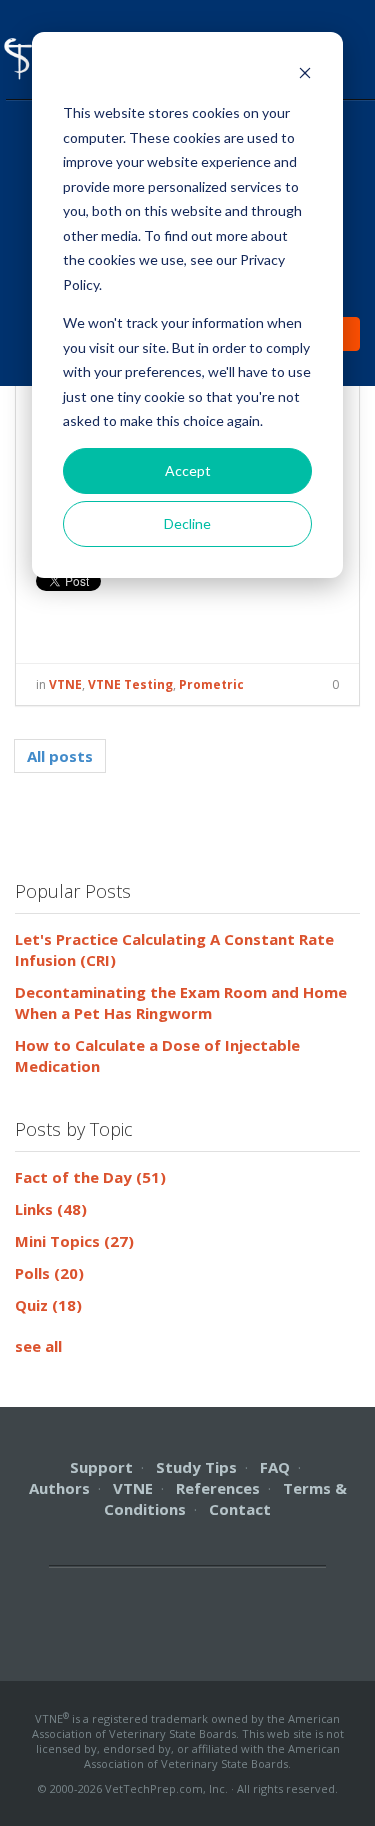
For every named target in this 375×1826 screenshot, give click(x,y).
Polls (49, 1273)
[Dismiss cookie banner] (305, 75)
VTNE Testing (130, 684)
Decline (187, 523)
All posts (60, 756)
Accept (188, 470)
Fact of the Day (90, 1177)
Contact (240, 1509)
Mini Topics (74, 1241)
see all (38, 1346)
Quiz (48, 1305)
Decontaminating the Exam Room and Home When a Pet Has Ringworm (181, 1002)
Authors (59, 1488)
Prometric (211, 684)
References (218, 1488)
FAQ (275, 1467)
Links (51, 1209)
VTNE (65, 684)
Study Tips (196, 1467)
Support (101, 1467)
